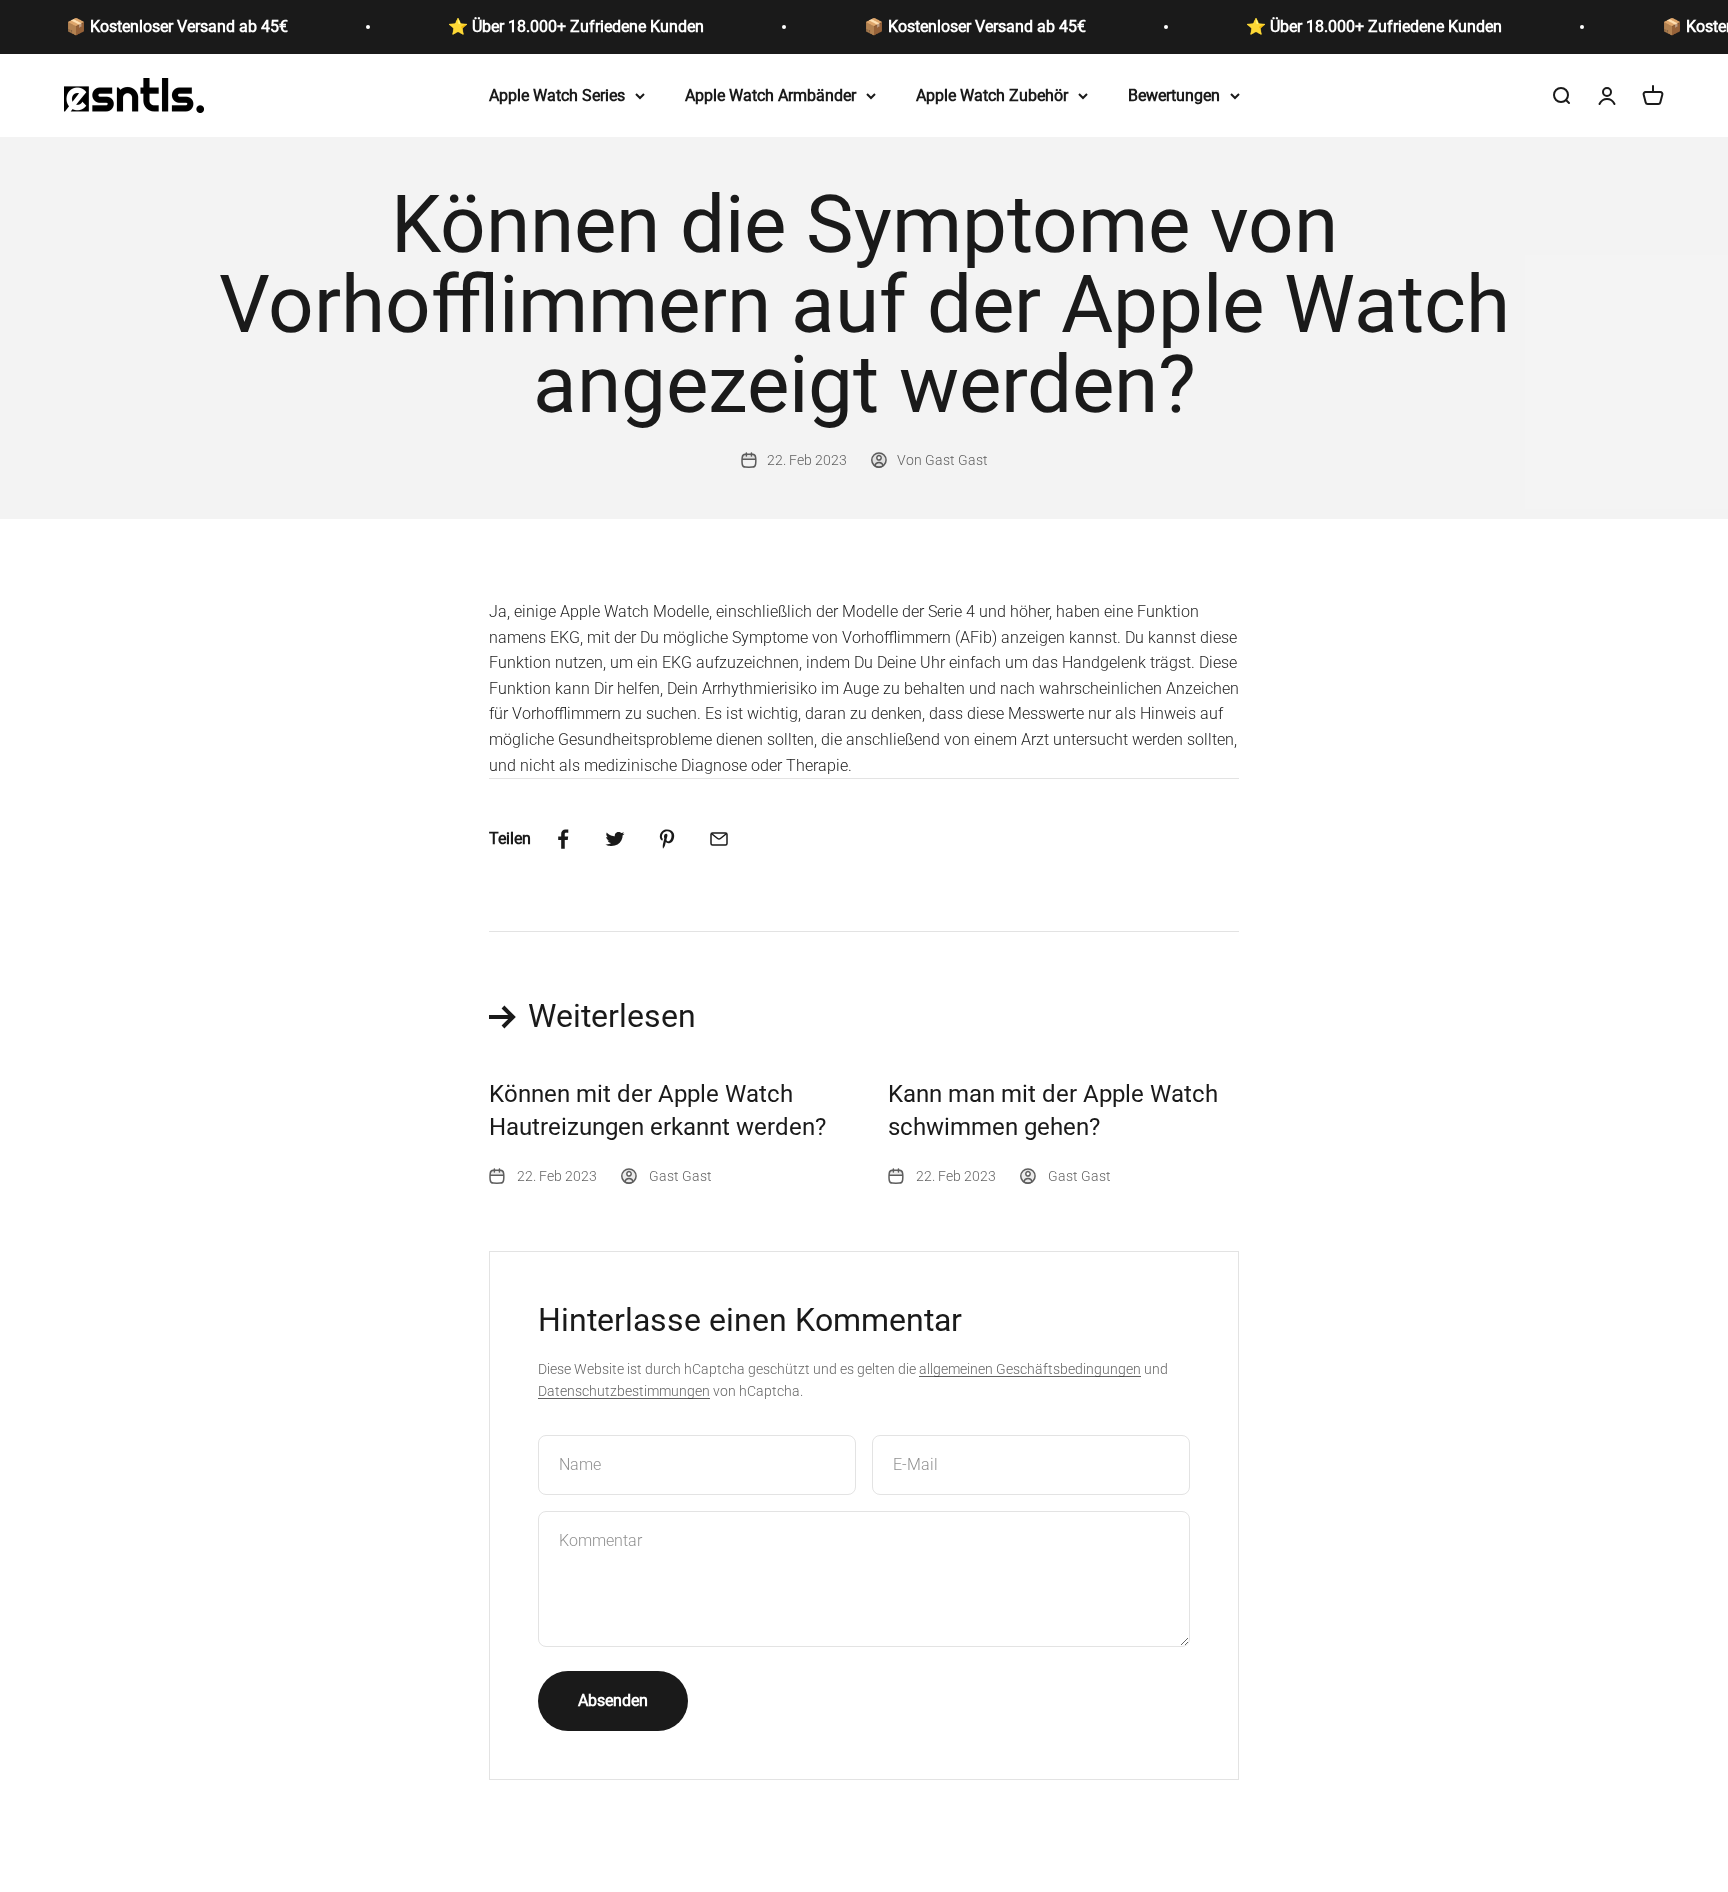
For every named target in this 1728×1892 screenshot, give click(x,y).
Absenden (613, 1700)
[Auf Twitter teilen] (615, 839)
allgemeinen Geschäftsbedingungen (1030, 1369)
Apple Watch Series (557, 94)
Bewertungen (1174, 94)
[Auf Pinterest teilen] (667, 839)
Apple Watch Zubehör (992, 94)
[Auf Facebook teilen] (563, 839)
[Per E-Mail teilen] (719, 839)
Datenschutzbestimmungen (624, 1391)
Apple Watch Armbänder (770, 94)
